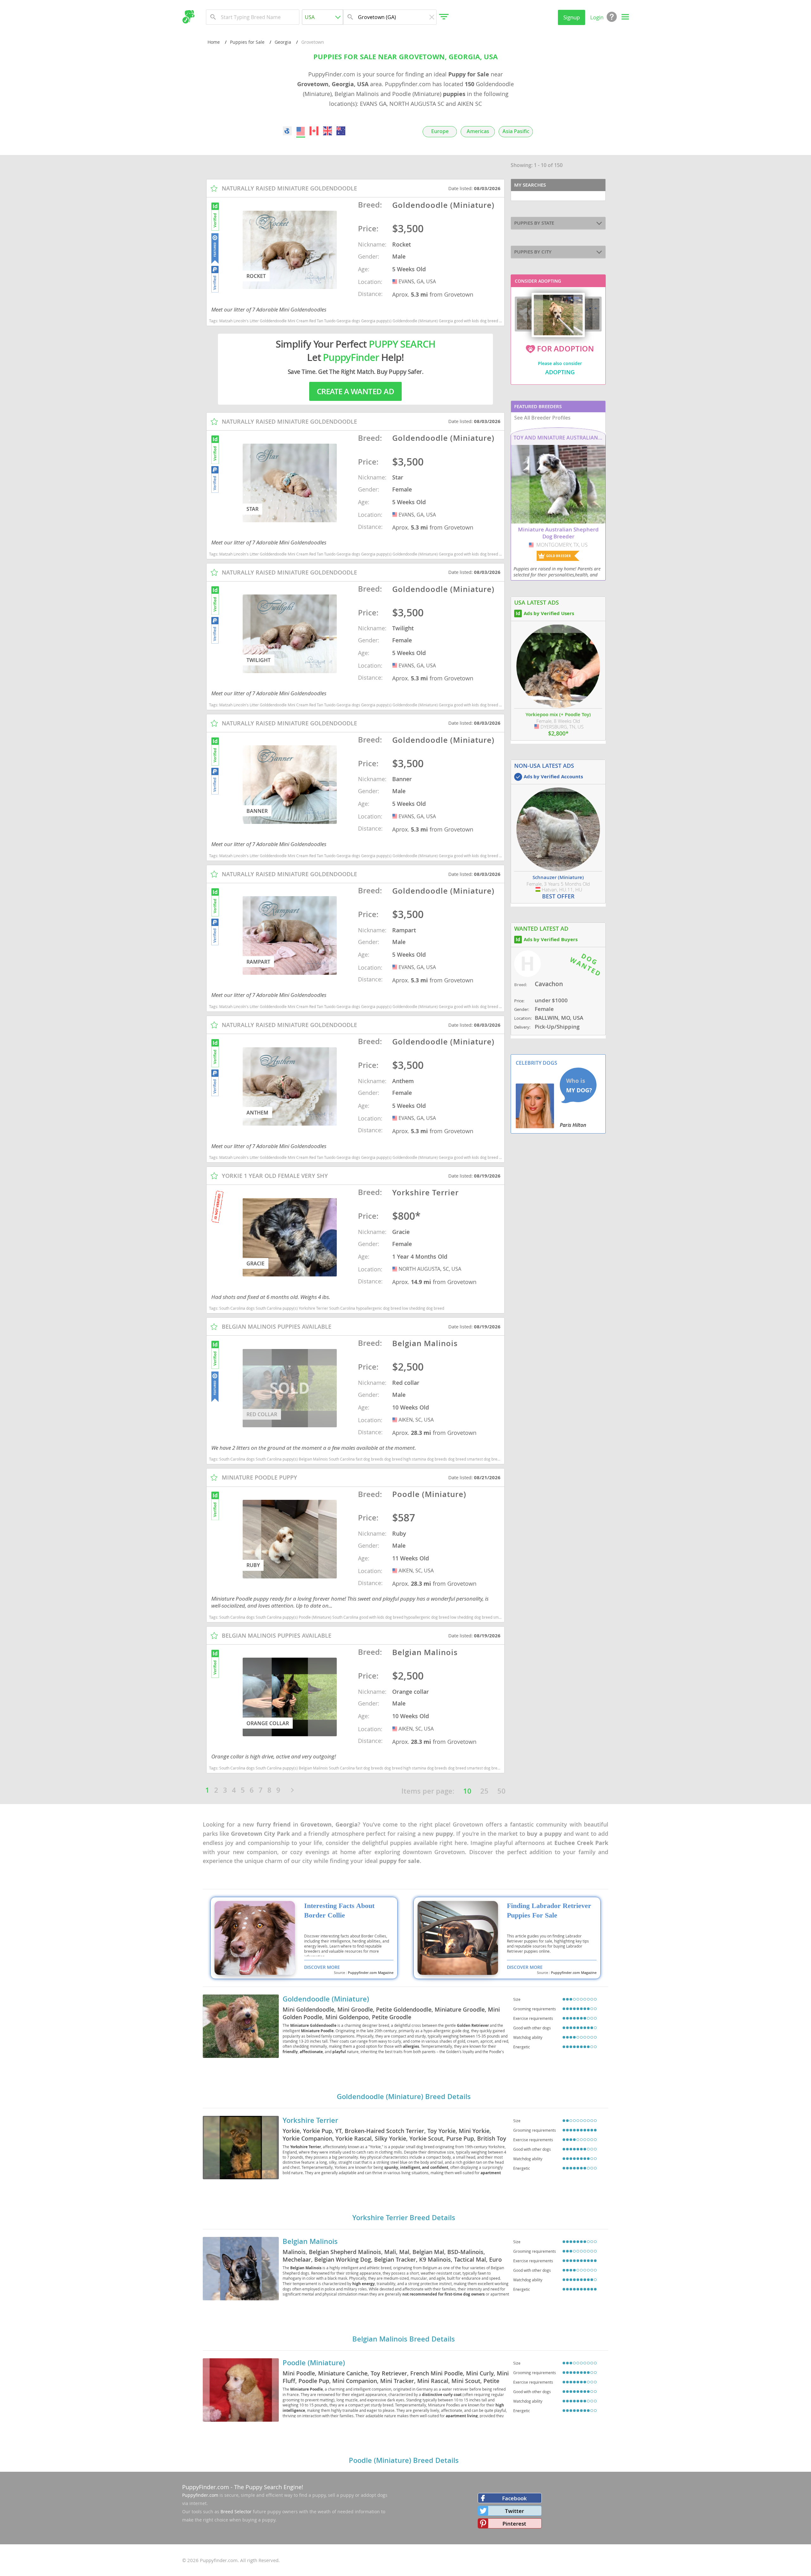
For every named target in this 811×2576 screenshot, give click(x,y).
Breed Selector (236, 2512)
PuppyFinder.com (206, 2487)
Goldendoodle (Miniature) (326, 1999)
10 (467, 1791)
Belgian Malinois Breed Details (404, 2339)
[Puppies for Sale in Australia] (341, 131)
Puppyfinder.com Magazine (371, 1973)
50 (501, 1791)
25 (484, 1791)
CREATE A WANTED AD (355, 391)
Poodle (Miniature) (314, 2363)
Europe (440, 131)
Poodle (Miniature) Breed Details (404, 2460)
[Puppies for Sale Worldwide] (287, 131)
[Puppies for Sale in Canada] (314, 131)
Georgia (283, 42)
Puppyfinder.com (200, 2495)
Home (214, 42)
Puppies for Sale (247, 42)
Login (597, 17)
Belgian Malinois (310, 2241)
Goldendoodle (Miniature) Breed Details (404, 2097)
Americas (478, 131)
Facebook (514, 2498)
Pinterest (514, 2524)
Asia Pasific (516, 131)
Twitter (514, 2511)
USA (395, 281)
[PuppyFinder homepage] (188, 17)
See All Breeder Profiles (542, 418)
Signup (572, 17)
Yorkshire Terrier (310, 2120)
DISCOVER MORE (322, 1967)
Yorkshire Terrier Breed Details (404, 2218)
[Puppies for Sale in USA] (301, 131)
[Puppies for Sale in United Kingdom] (328, 131)
